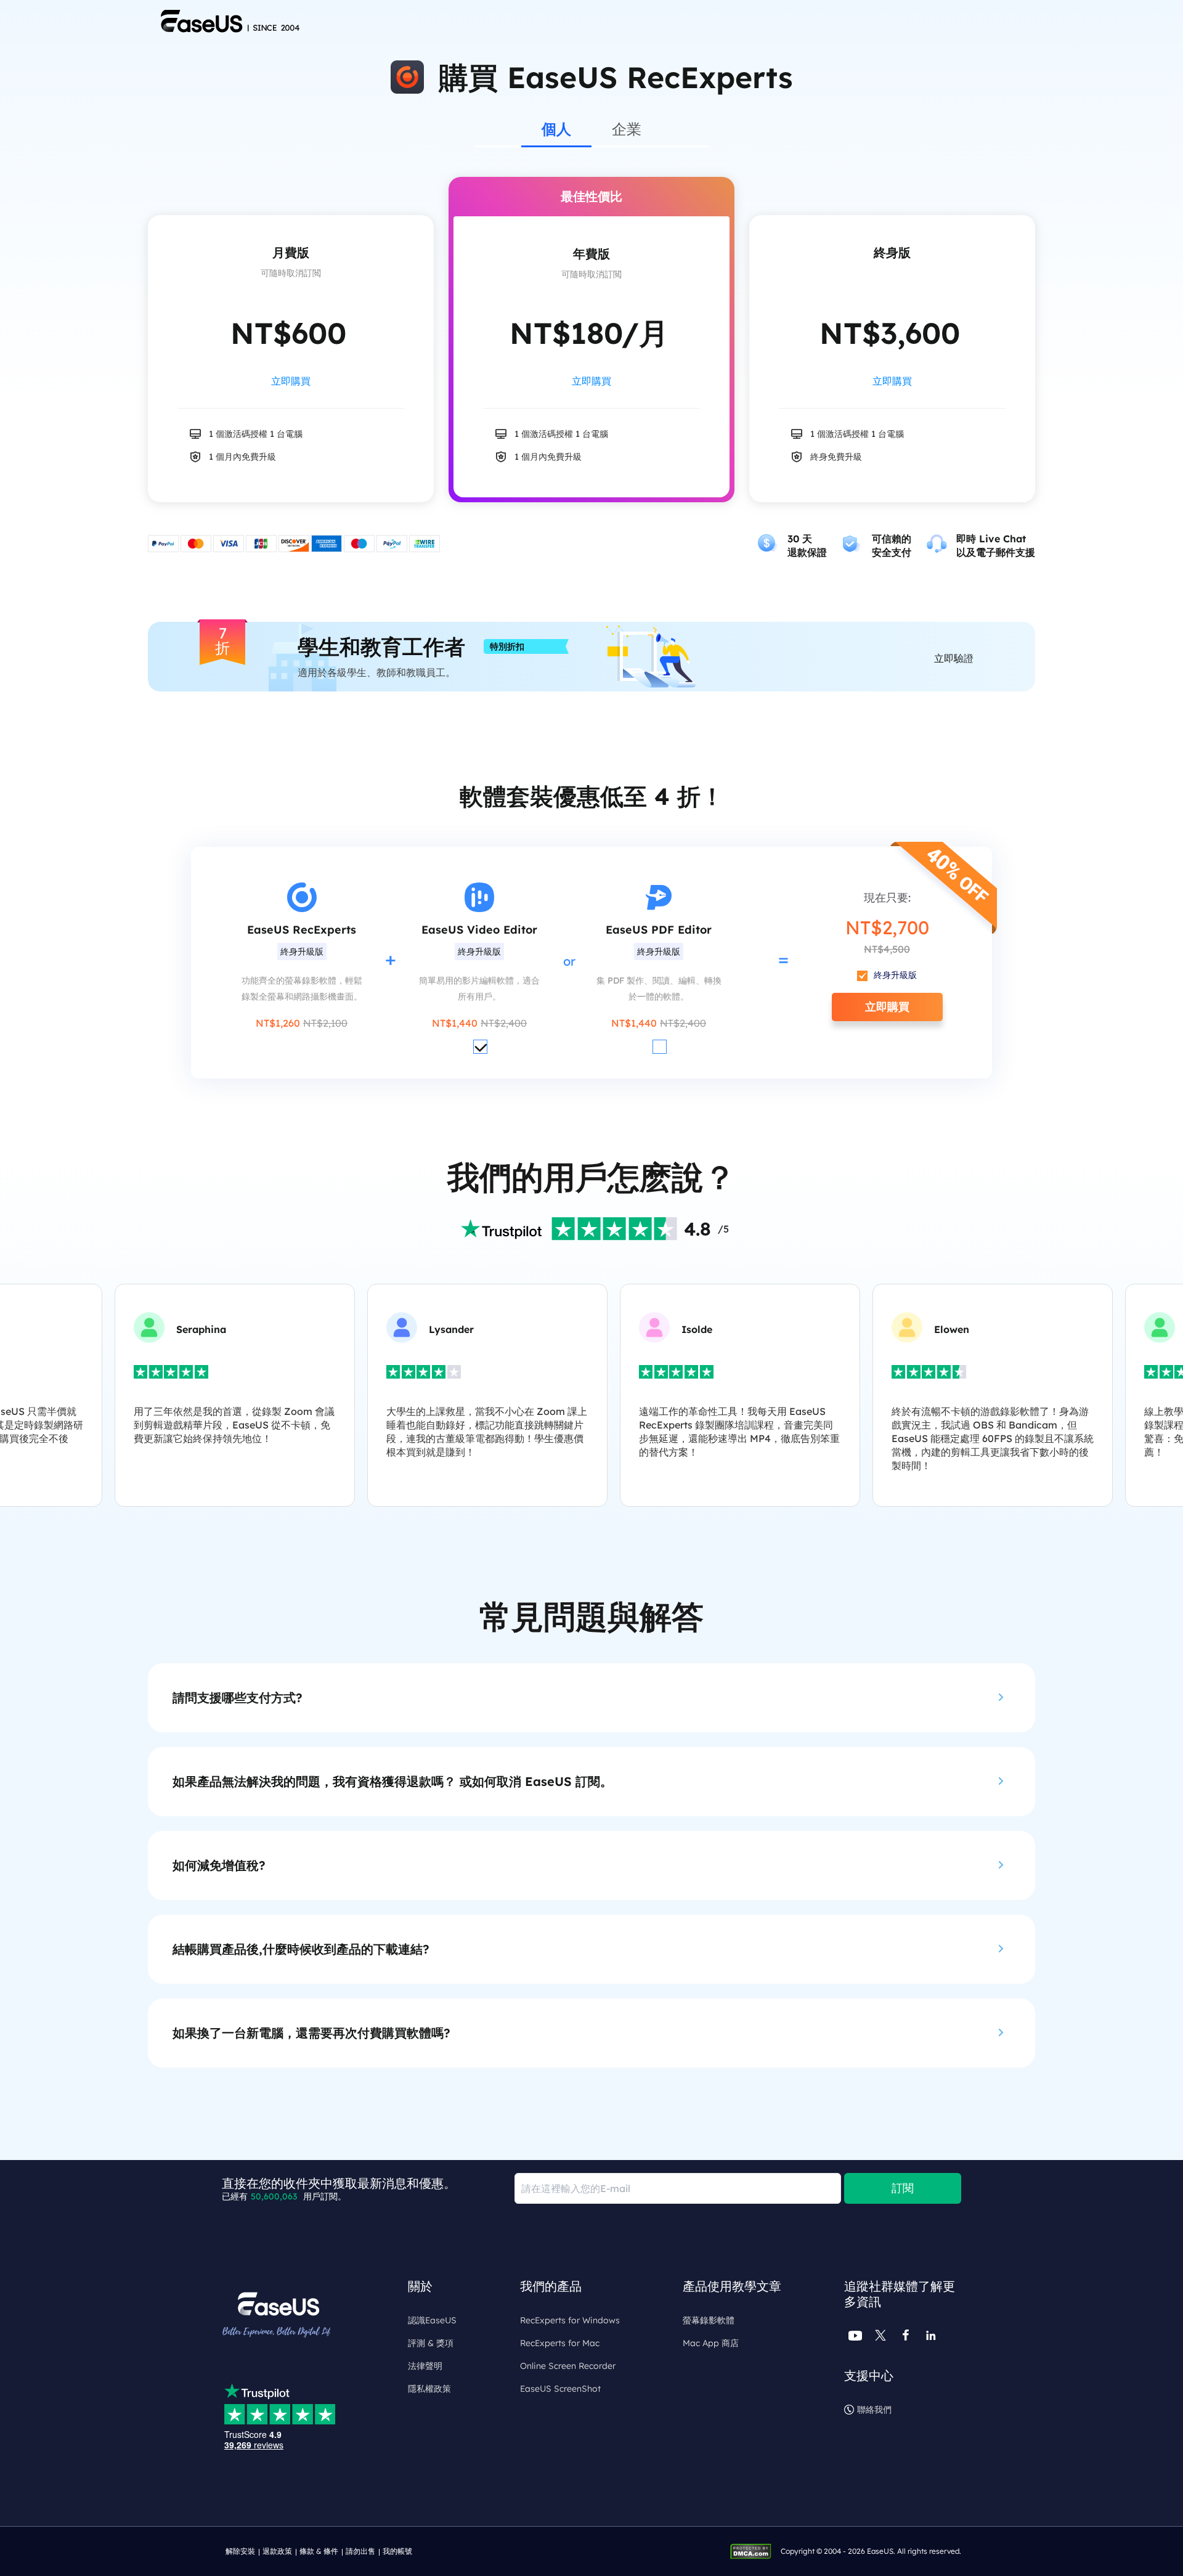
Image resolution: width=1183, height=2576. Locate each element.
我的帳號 (397, 2551)
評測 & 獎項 (431, 2343)
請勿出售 (360, 2551)
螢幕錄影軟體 (709, 2320)
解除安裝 (240, 2551)
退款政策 (277, 2551)
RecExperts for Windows (570, 2320)
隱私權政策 (429, 2389)
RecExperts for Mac (560, 2343)
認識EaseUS (432, 2320)
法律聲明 (425, 2366)
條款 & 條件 (319, 2551)
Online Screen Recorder (568, 2366)
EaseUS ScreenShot (560, 2389)
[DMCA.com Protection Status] (754, 2550)
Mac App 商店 (711, 2343)
